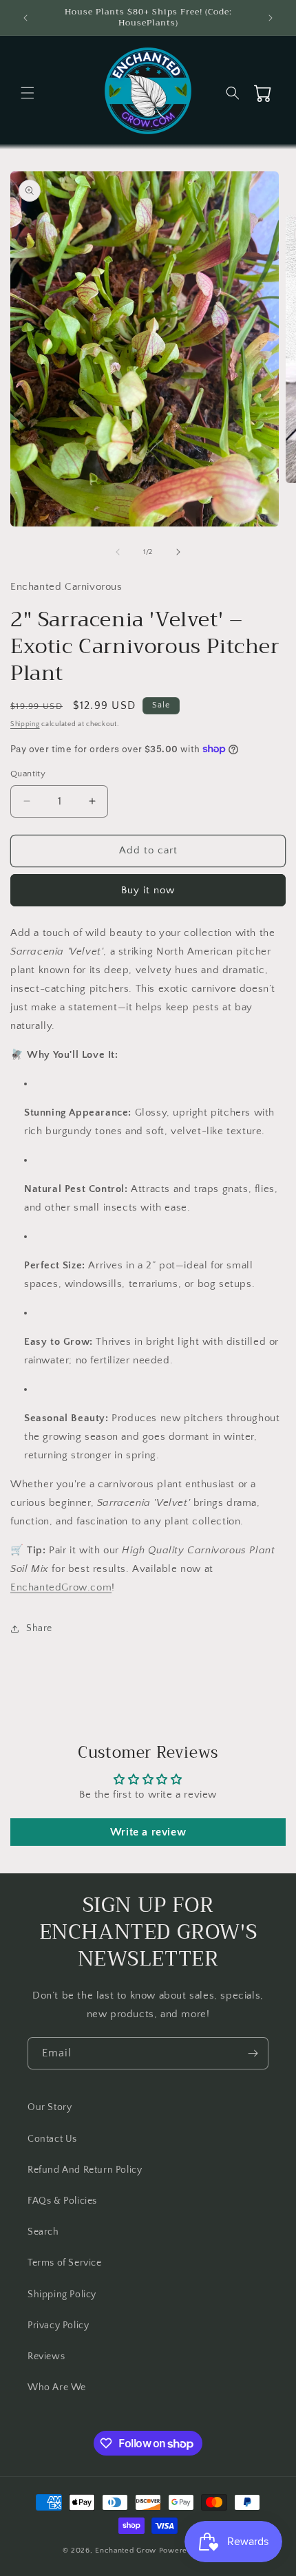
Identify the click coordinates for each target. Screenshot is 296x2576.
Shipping (25, 724)
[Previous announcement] (25, 18)
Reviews (46, 2356)
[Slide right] (178, 552)
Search (43, 2232)
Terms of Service (65, 2263)
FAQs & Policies (62, 2201)
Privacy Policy (58, 2325)
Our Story (50, 2107)
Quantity (28, 774)
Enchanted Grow (127, 2551)
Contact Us (52, 2139)
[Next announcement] (271, 18)
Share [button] (39, 1628)
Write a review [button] (148, 1832)
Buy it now (148, 890)
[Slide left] (118, 552)
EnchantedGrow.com (61, 1587)
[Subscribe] (253, 2053)
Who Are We (57, 2387)
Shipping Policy (62, 2295)
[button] (28, 93)
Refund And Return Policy (85, 2170)
